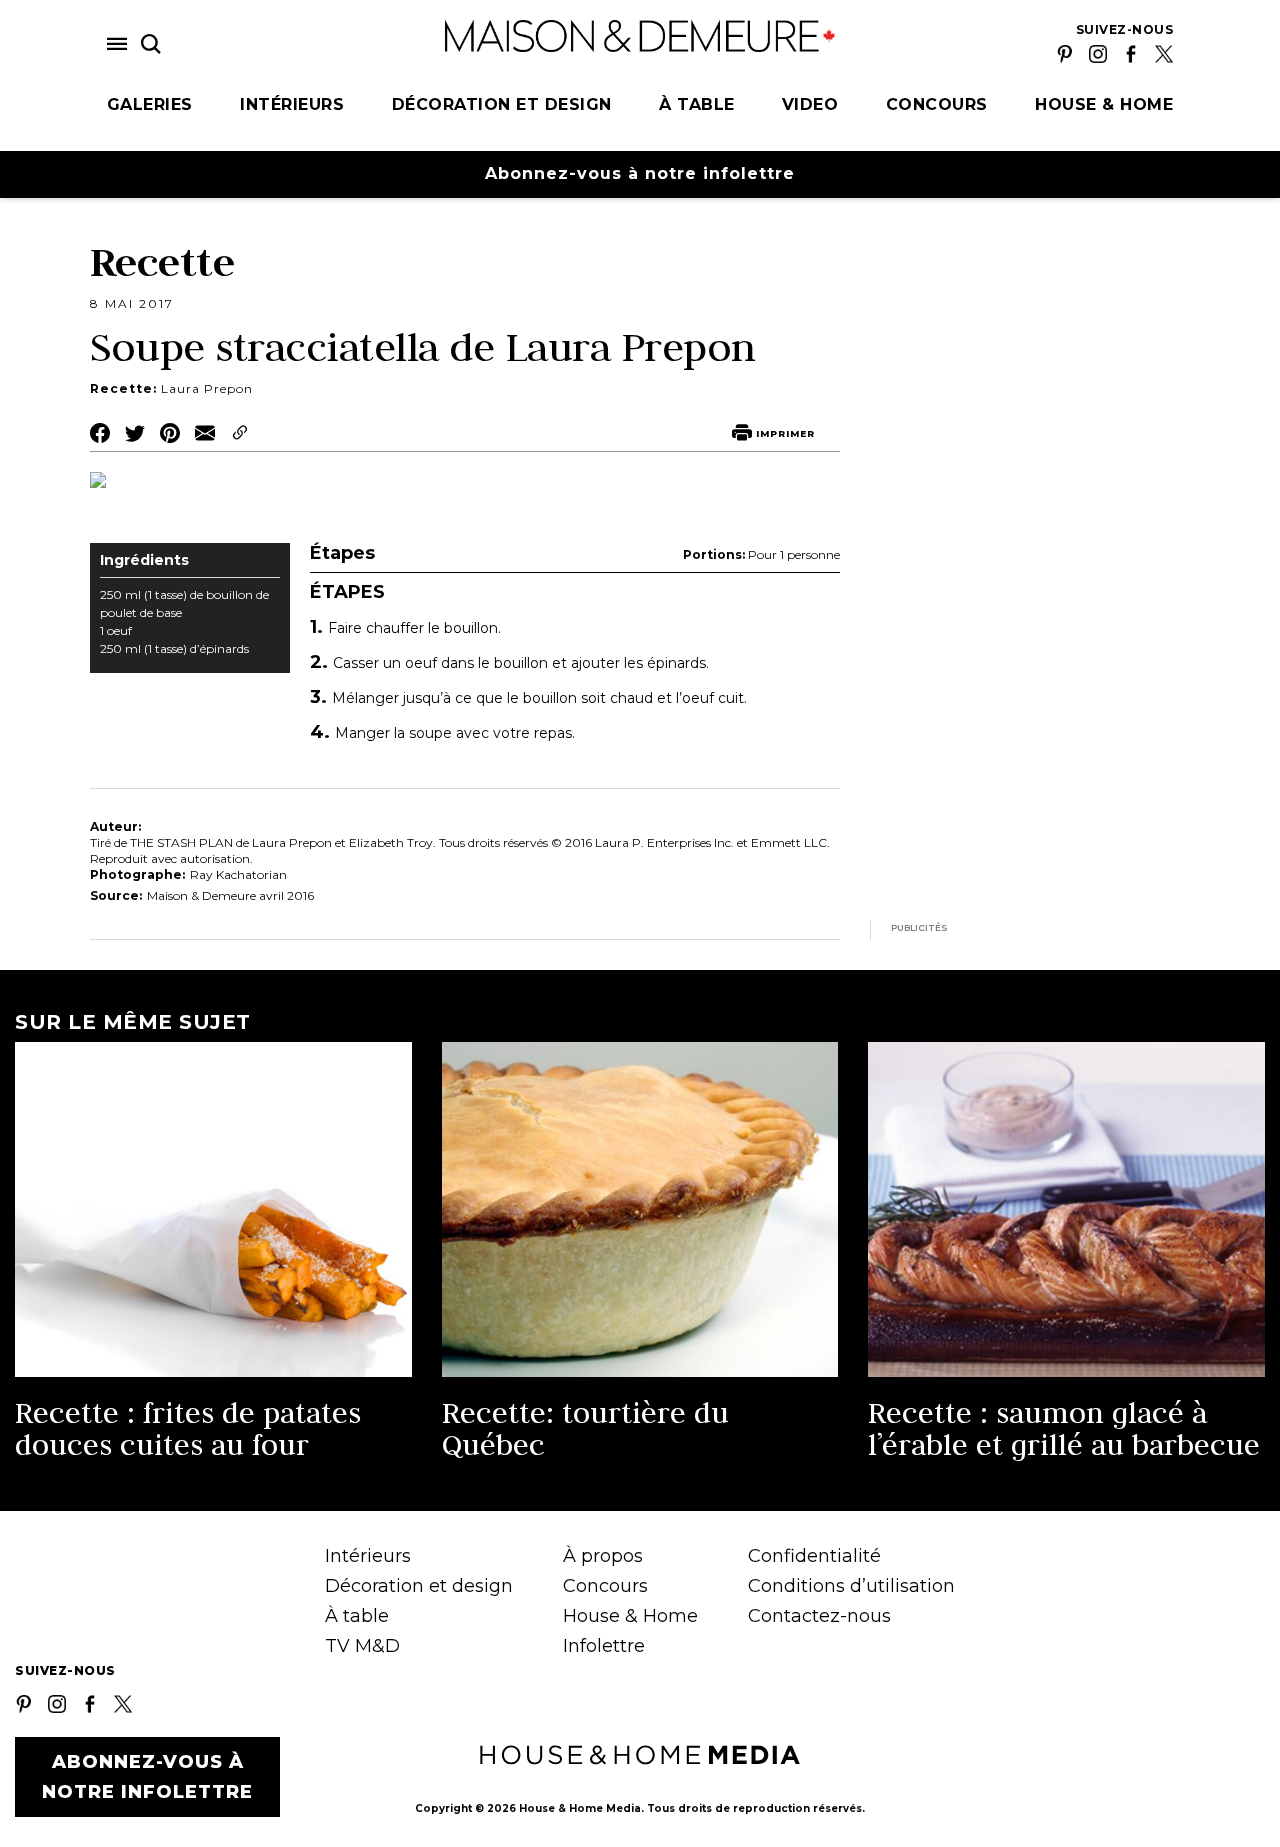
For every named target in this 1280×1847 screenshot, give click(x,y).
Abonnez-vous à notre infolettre (640, 173)
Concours (937, 104)
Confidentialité (814, 1556)
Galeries (150, 104)
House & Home (1104, 104)
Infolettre (604, 1646)
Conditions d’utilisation (851, 1586)
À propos (603, 1556)
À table (697, 104)
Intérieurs (292, 104)
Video (810, 104)
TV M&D (362, 1646)
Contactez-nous (819, 1616)
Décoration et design (502, 104)
